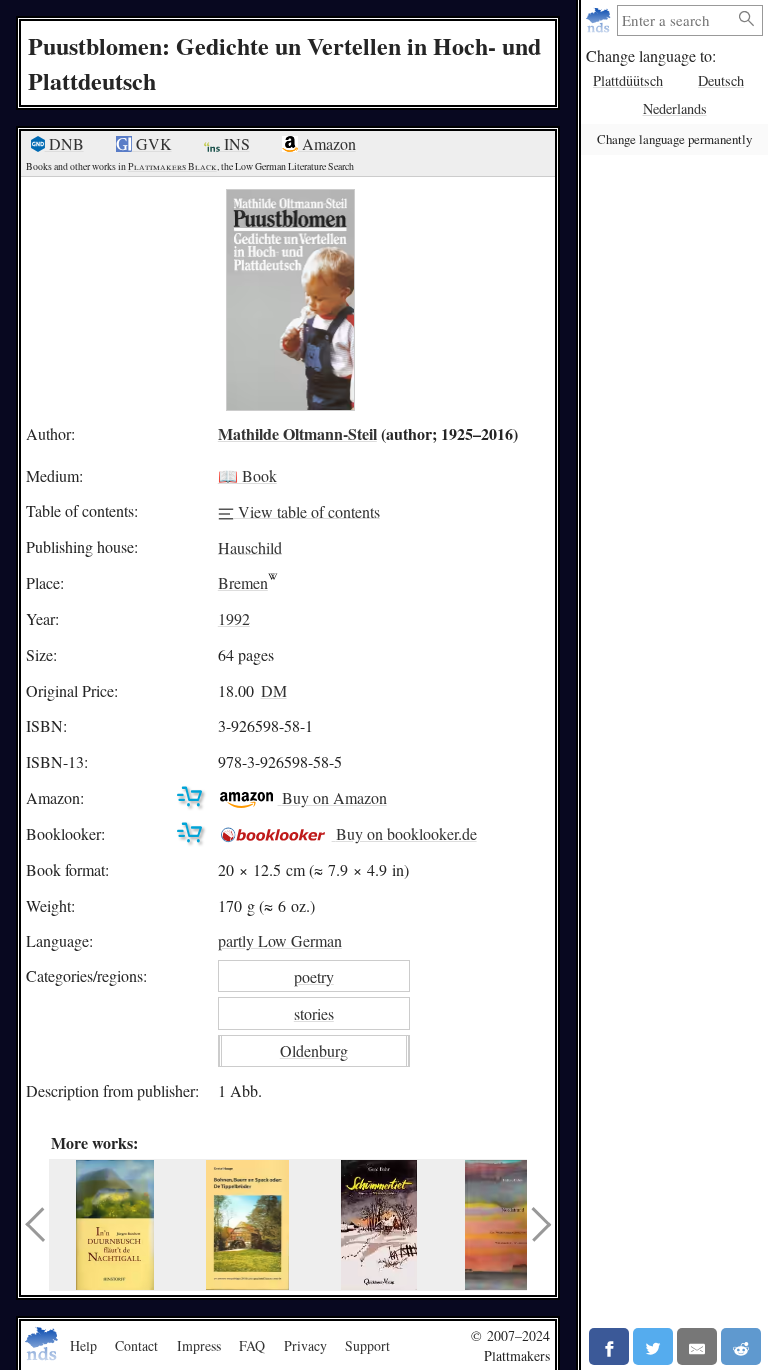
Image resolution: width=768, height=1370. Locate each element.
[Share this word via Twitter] (653, 1346)
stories (314, 1013)
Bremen (243, 582)
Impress (199, 1345)
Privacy (305, 1345)
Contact (136, 1345)
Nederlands (675, 108)
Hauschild (250, 546)
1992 (234, 618)
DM (274, 690)
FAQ (252, 1345)
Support (367, 1345)
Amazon (327, 143)
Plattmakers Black (172, 166)
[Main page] (600, 20)
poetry (314, 976)
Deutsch (721, 80)
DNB (64, 143)
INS (235, 143)
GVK (152, 143)
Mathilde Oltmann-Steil (297, 433)
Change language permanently (674, 139)
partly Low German (280, 940)
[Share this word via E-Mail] (697, 1346)
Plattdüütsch (628, 80)
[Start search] (747, 19)
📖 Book (247, 475)
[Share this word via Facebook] (609, 1346)
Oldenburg (314, 1050)
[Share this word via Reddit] (741, 1346)
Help (83, 1345)
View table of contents (307, 510)
